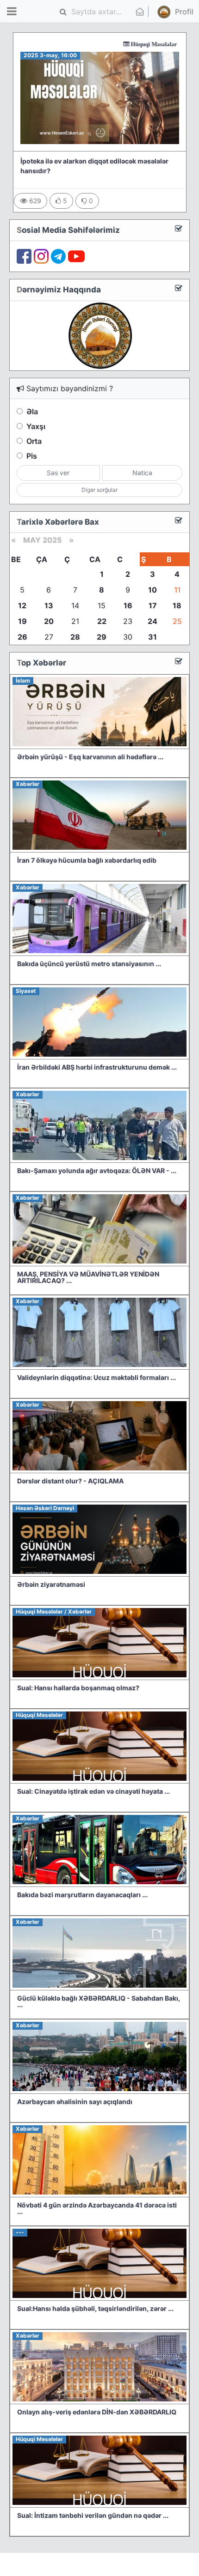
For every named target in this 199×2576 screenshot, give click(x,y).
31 (152, 637)
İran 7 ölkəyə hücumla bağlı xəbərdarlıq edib (87, 860)
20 (49, 621)
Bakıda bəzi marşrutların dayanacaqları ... (82, 1895)
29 (102, 637)
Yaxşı (36, 426)
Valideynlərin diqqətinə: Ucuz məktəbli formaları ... (96, 1377)
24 (152, 621)
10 (152, 590)
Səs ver (58, 473)
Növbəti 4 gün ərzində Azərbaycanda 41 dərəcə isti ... (97, 2208)
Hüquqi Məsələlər (123, 44)
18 (177, 605)
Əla (32, 411)
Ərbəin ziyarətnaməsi (51, 1584)
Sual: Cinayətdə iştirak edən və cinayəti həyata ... (93, 1791)
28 (75, 637)
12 (22, 605)
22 (102, 621)
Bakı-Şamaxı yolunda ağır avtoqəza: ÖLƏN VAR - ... (97, 1170)
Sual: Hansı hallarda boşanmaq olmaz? (78, 1688)
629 (34, 201)
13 (49, 605)
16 (128, 605)
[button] (168, 12)
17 (153, 605)
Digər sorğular (99, 490)
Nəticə (142, 473)
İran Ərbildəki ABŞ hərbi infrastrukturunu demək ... (97, 1067)
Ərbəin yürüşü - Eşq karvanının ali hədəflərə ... (90, 757)
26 (22, 637)
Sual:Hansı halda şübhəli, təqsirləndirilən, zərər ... (95, 2308)
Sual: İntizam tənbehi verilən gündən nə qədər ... (93, 2515)
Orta (34, 441)
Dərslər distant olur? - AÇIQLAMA (70, 1481)
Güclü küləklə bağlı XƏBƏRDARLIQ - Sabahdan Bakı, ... (99, 2001)
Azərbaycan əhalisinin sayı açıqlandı (75, 2101)
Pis (32, 456)
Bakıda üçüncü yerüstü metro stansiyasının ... (89, 964)
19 (22, 621)
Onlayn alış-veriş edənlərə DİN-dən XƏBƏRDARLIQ (97, 2412)
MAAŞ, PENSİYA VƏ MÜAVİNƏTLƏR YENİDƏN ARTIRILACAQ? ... (88, 1277)
